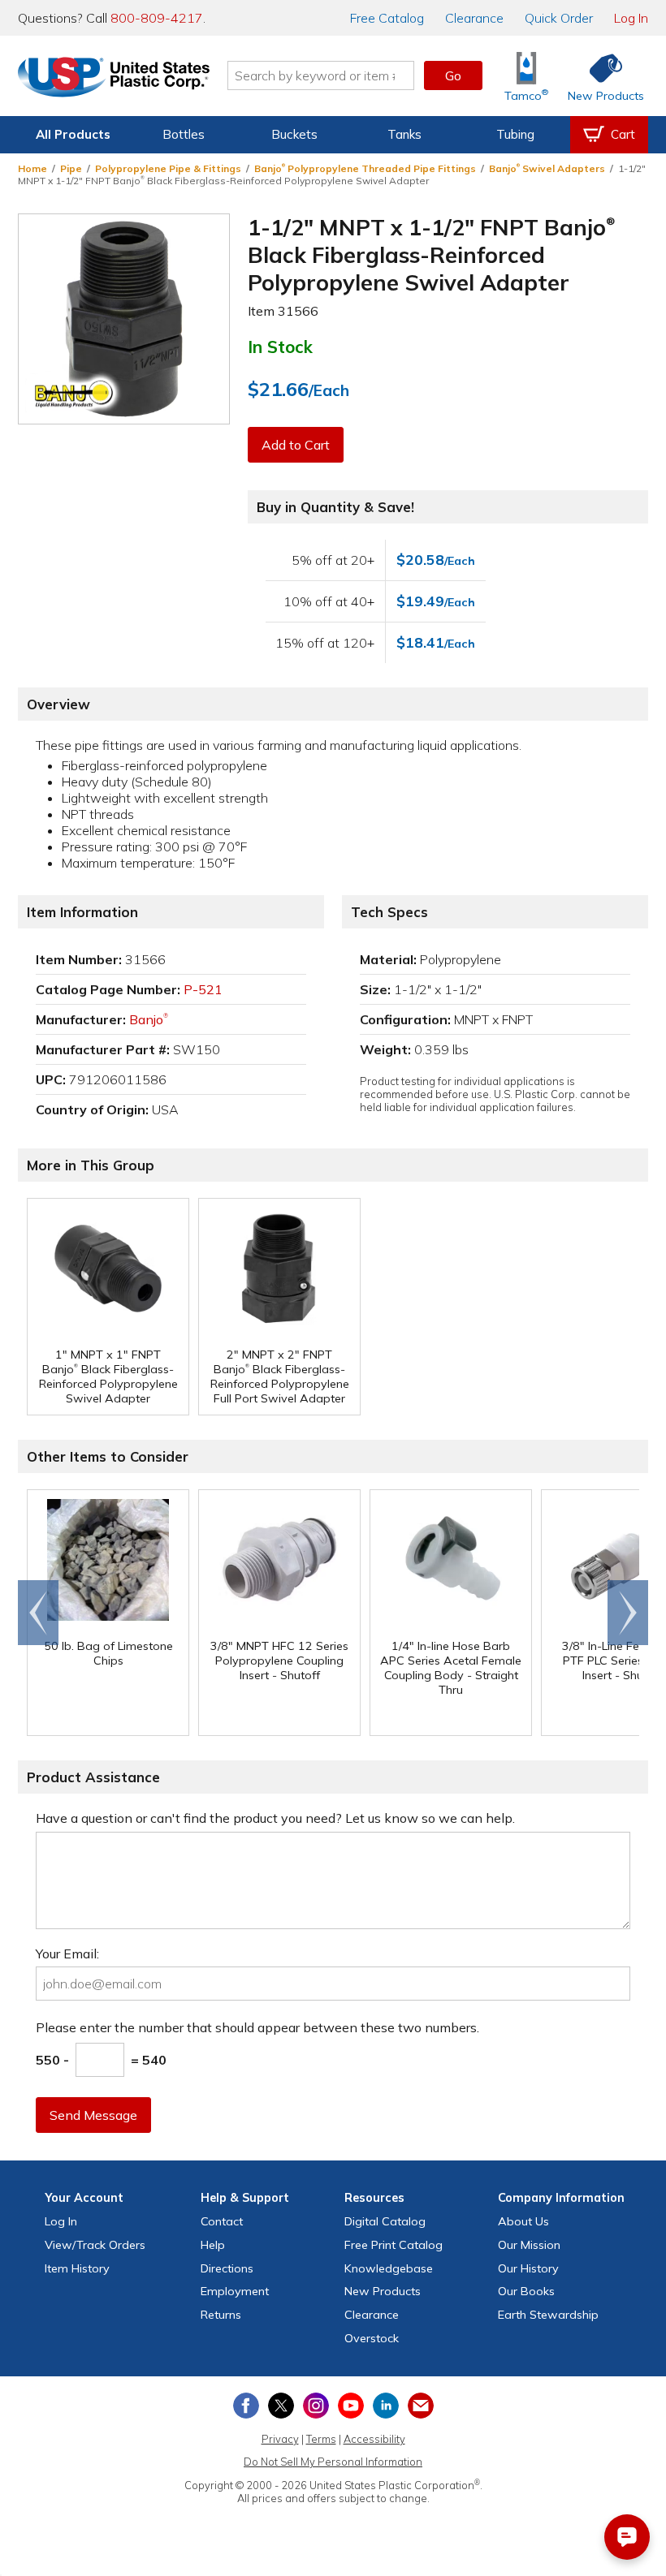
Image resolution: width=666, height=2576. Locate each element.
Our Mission (529, 2245)
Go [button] (453, 75)
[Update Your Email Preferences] (421, 2406)
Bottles (184, 134)
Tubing (515, 134)
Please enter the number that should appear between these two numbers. (257, 2027)
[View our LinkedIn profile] (386, 2406)
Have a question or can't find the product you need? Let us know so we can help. (275, 1818)
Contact (222, 2221)
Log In (631, 18)
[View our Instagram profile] (316, 2406)
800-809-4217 (157, 18)
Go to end (39, 1613)
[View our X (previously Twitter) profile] (281, 2406)
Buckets (294, 134)
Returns (221, 2315)
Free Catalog (394, 2245)
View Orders (95, 2245)
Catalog (387, 18)
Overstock (372, 2338)
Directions (227, 2268)
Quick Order (559, 18)
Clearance (474, 18)
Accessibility (374, 2439)
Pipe (71, 168)
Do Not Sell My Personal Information (333, 2462)
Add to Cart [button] (296, 445)
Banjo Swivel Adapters (547, 168)
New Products (383, 2291)
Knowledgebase (389, 2268)
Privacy (280, 2439)
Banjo (149, 1019)
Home (32, 168)
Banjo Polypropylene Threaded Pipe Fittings (365, 168)
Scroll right (628, 1613)
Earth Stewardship (548, 2315)
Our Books (526, 2291)
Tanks (404, 134)
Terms (321, 2439)
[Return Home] (114, 79)
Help (213, 2245)
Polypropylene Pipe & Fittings (168, 168)
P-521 (203, 989)
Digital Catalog (385, 2221)
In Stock (280, 347)
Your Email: (67, 1954)
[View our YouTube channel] (351, 2406)
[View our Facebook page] (246, 2406)
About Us (523, 2221)
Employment (235, 2291)
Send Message (93, 2115)
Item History (77, 2268)
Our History (528, 2268)
